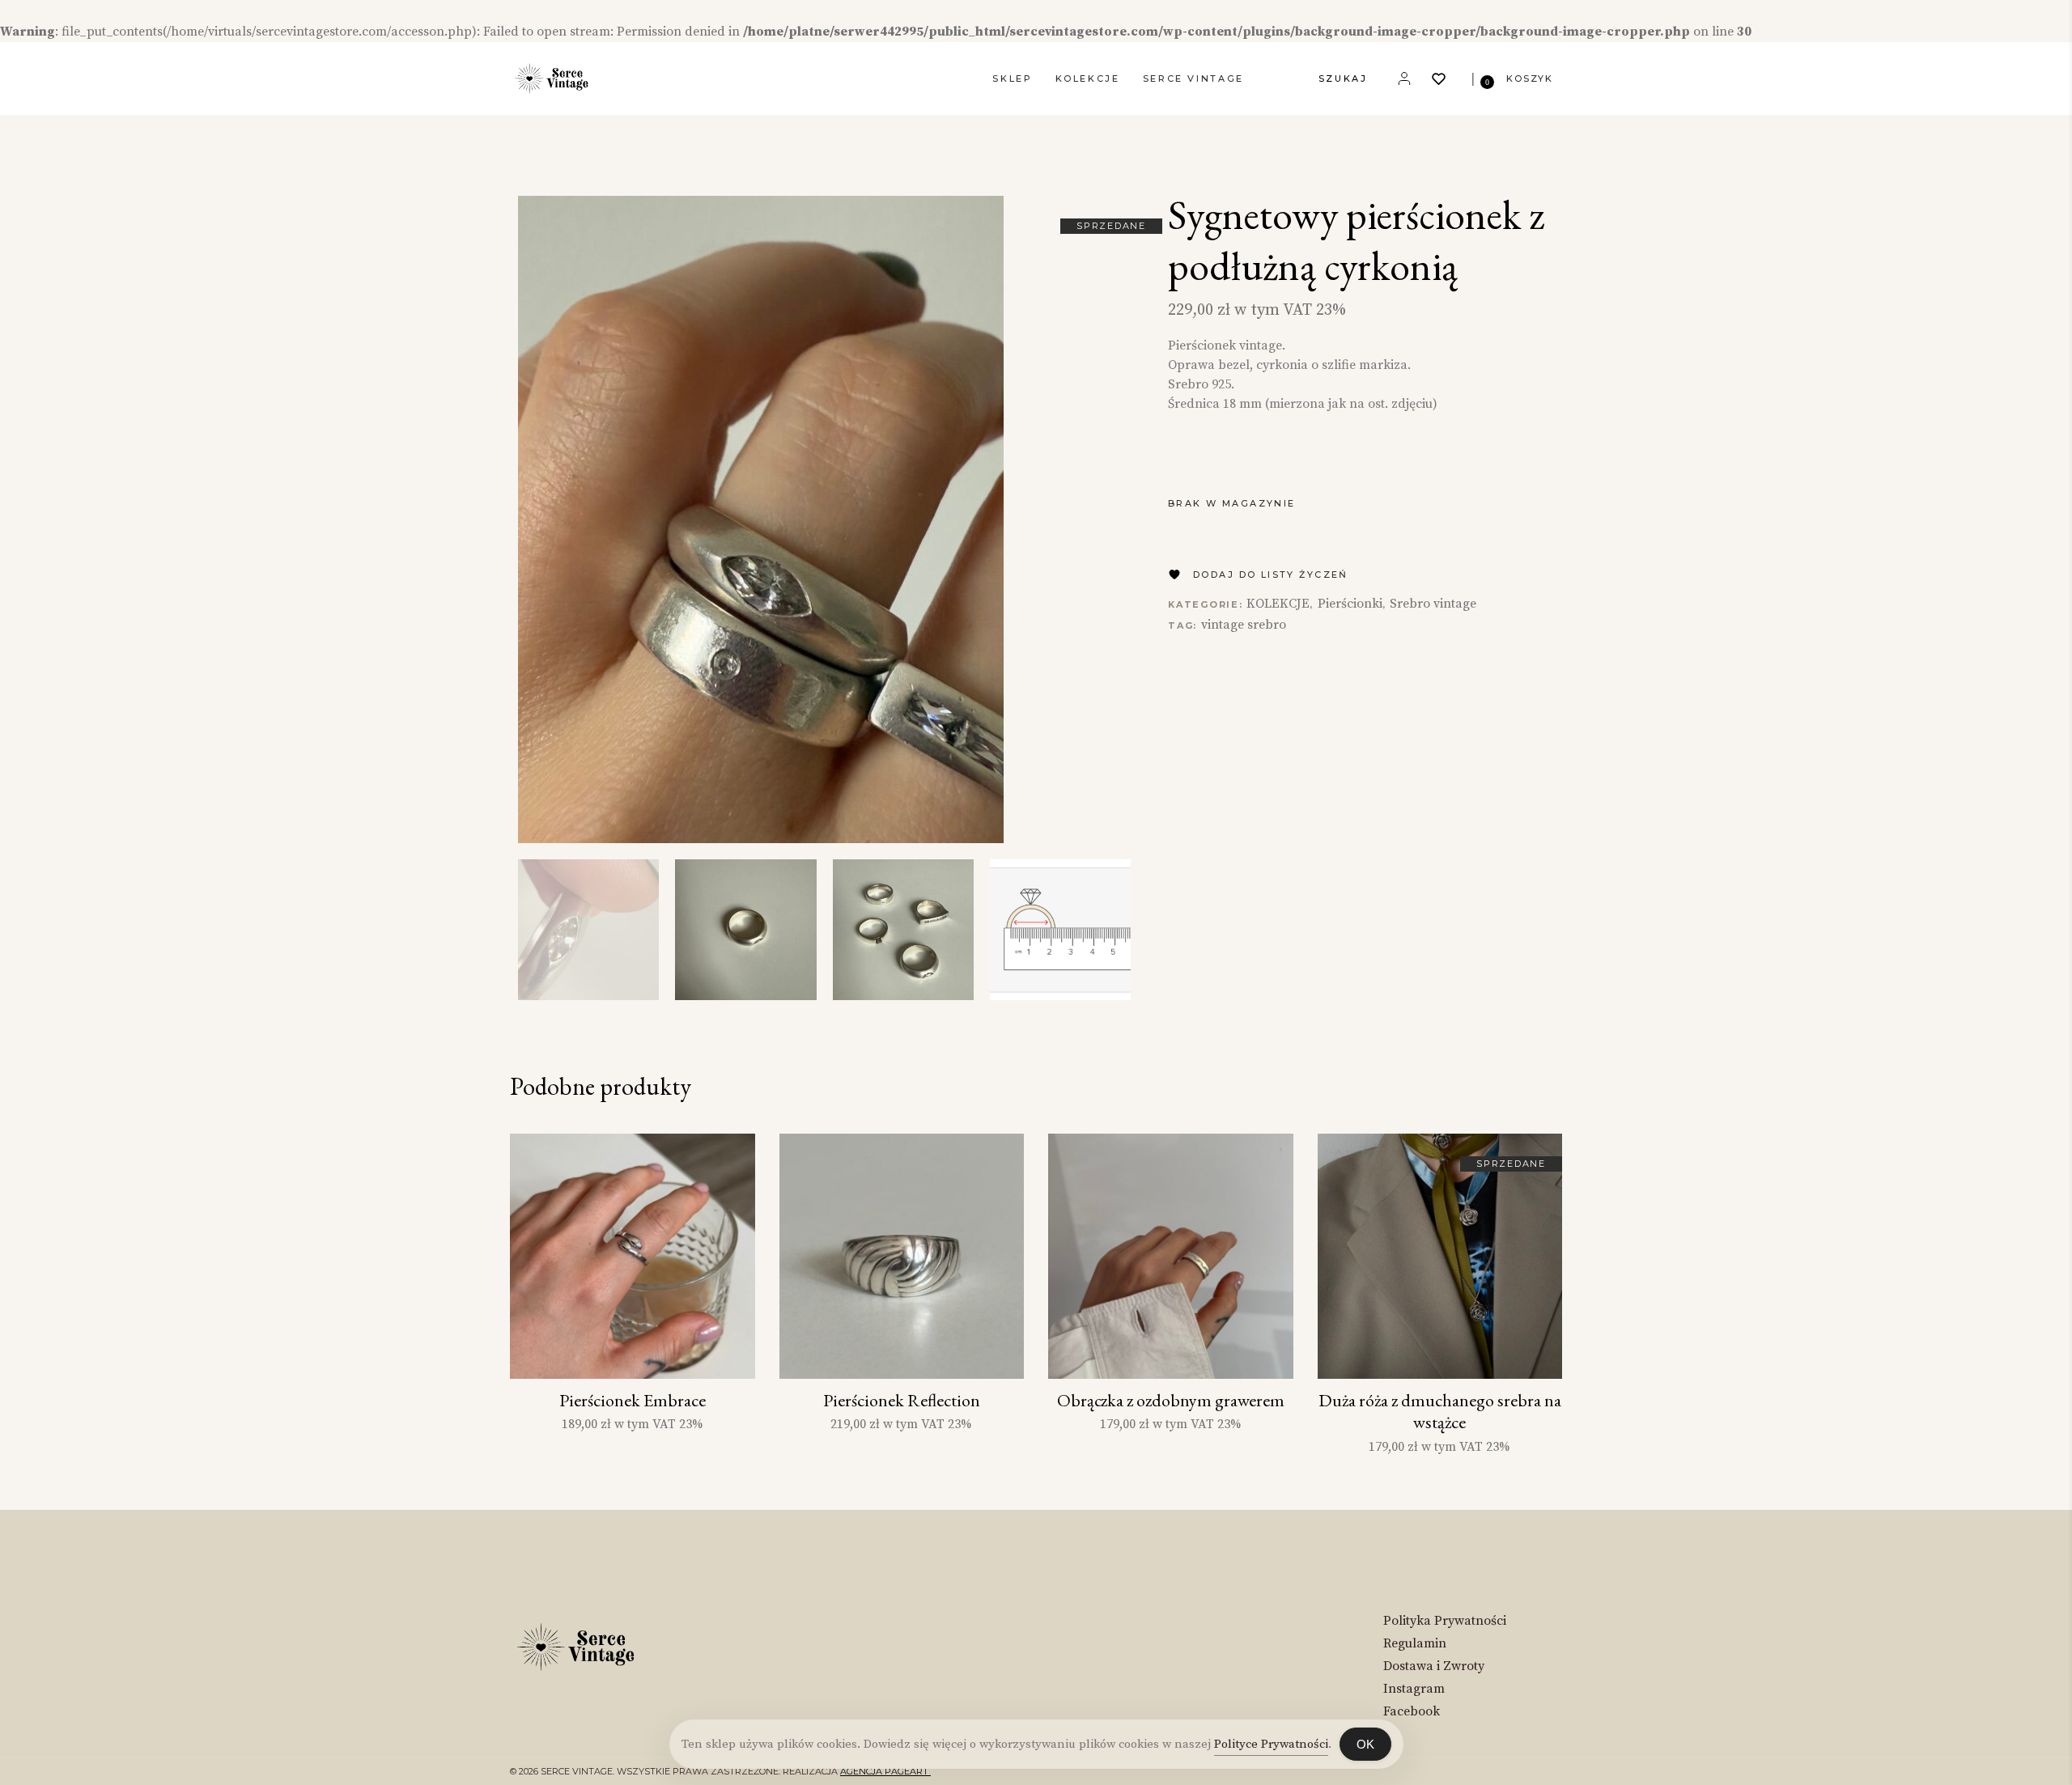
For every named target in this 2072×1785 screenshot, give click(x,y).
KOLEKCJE (1278, 604)
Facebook (1412, 1711)
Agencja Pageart (885, 1771)
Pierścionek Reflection (902, 1400)
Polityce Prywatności (1271, 1744)
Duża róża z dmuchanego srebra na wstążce (1440, 1412)
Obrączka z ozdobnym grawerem (1171, 1400)
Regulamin (1415, 1643)
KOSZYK (1530, 78)
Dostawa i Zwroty (1434, 1666)
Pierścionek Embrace (633, 1400)
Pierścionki (1350, 604)
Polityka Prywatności (1445, 1621)
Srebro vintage (1433, 604)
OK (1365, 1744)
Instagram (1414, 1689)
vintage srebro (1244, 625)
